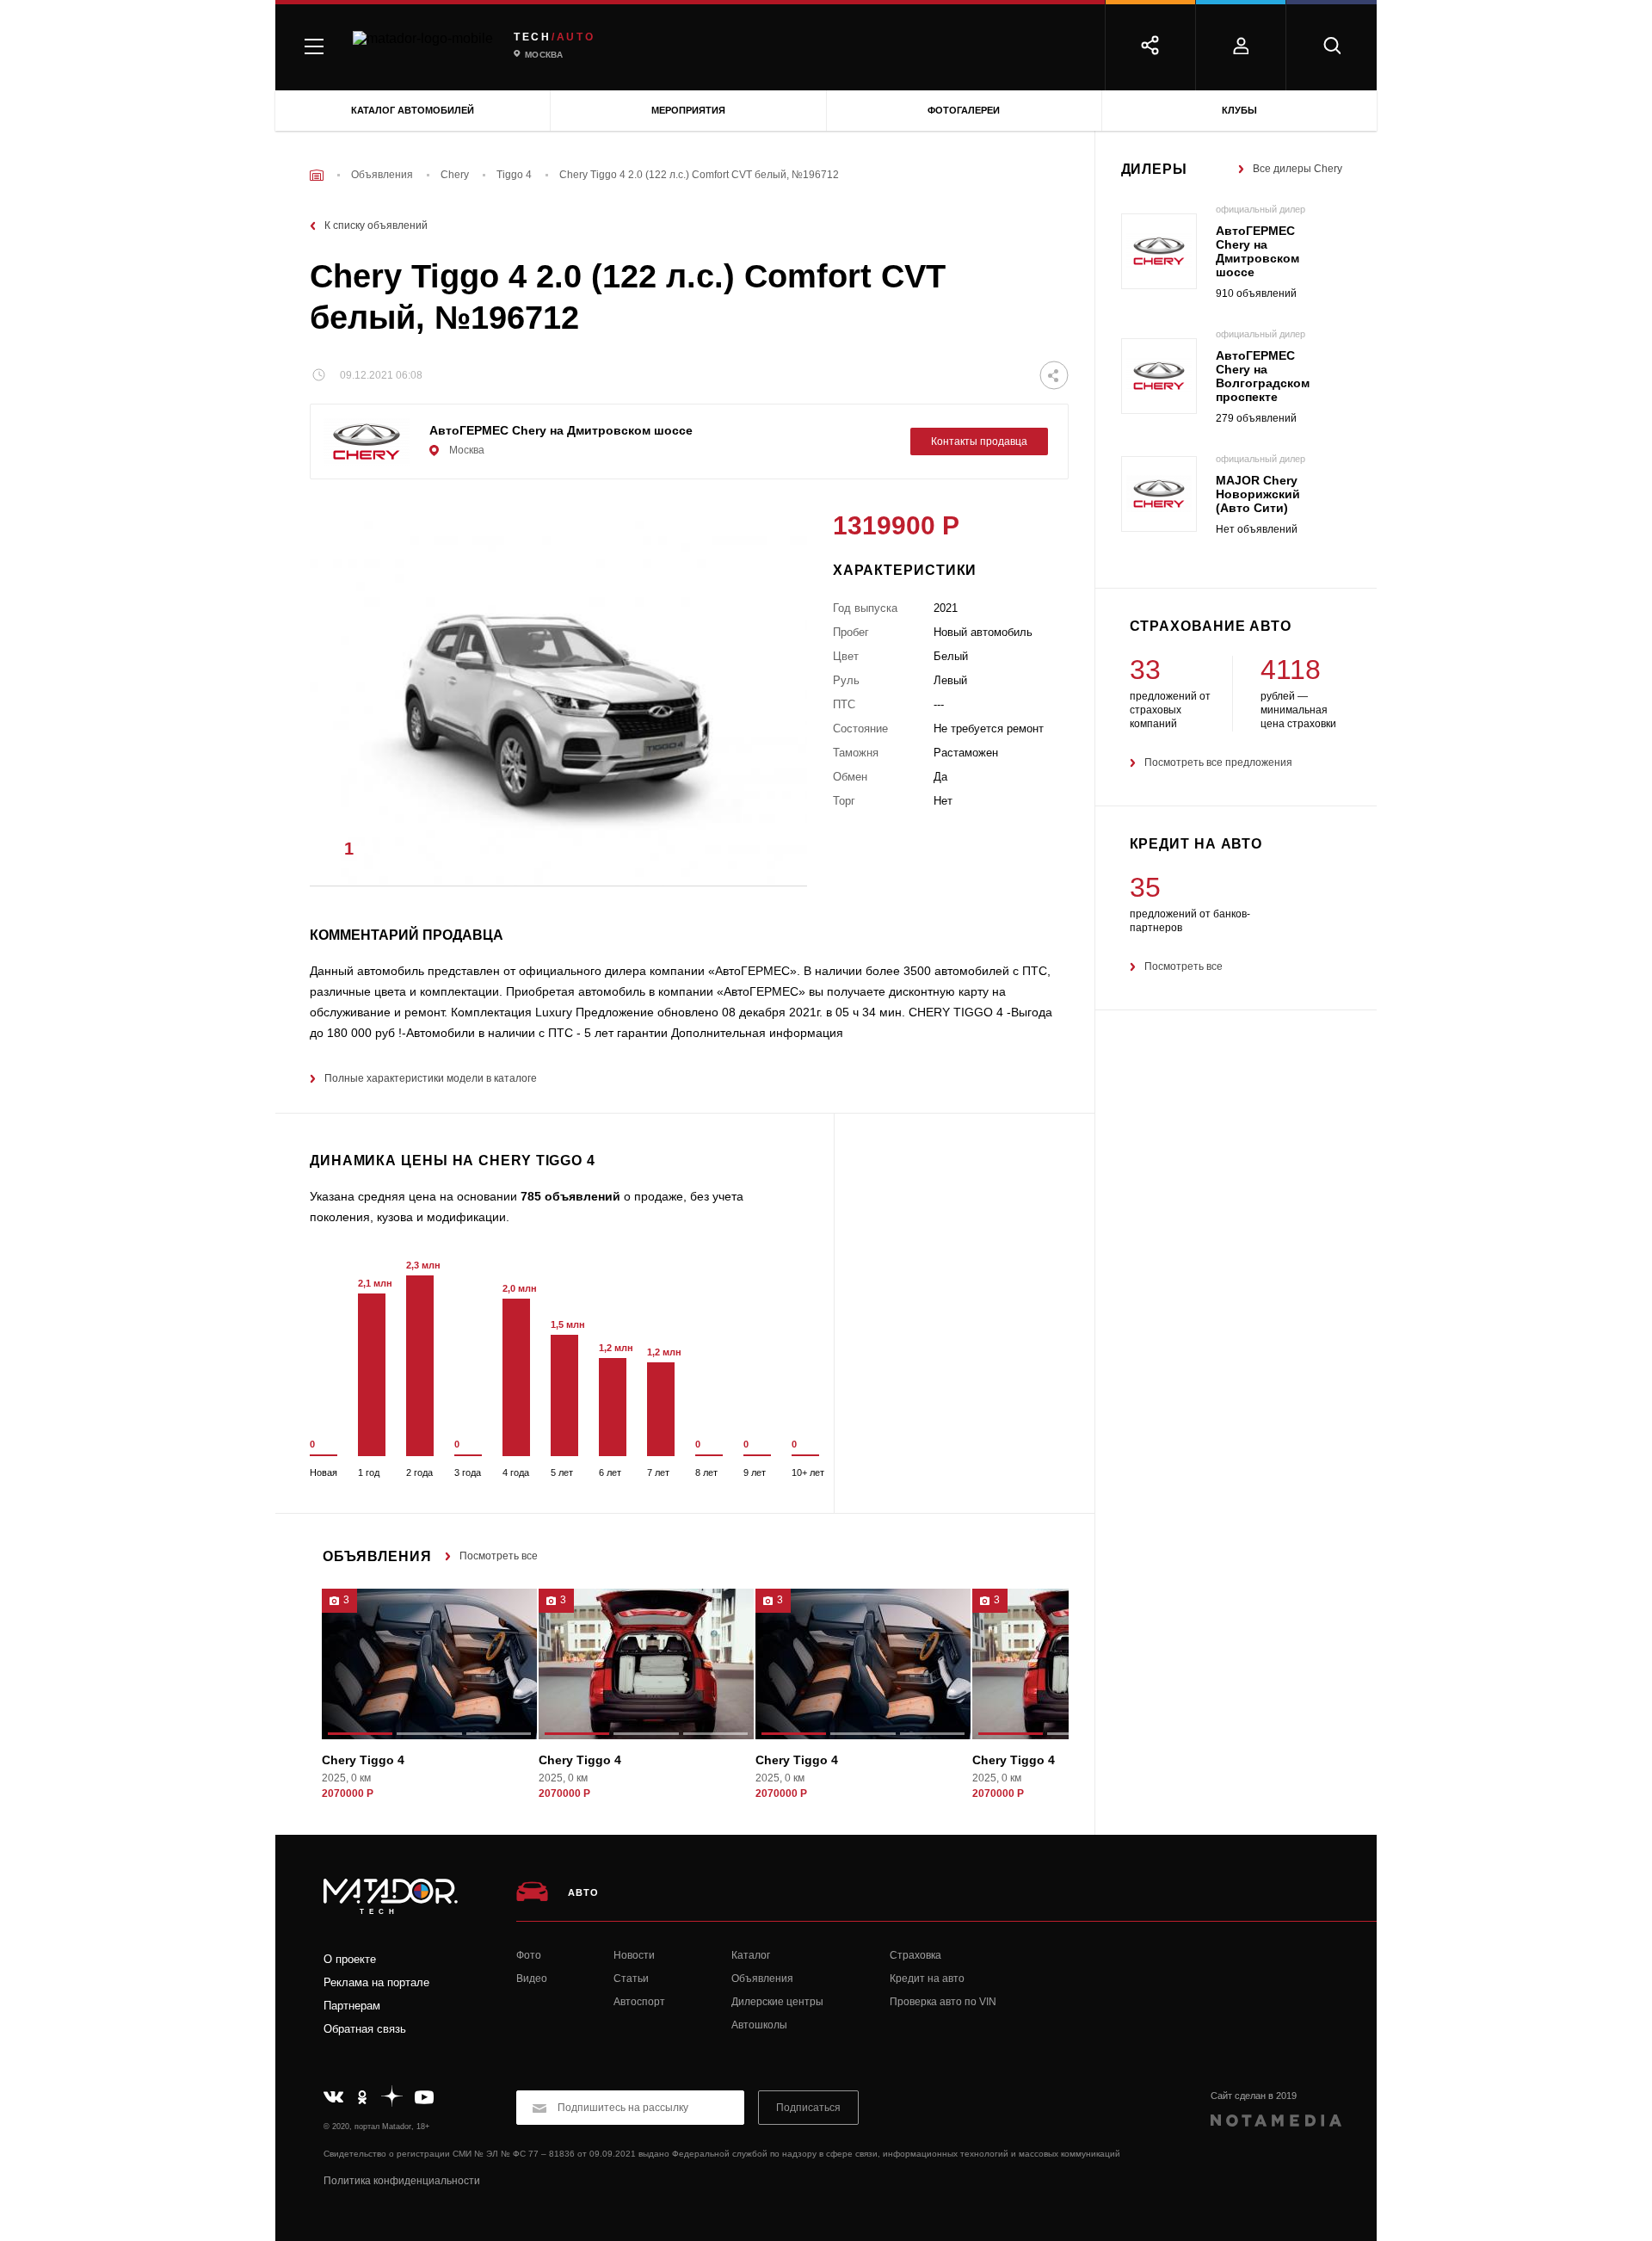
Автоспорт (639, 2002)
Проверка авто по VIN (943, 2002)
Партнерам (352, 2006)
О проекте (350, 1959)
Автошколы (759, 2025)
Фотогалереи (964, 110)
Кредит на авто (927, 1979)
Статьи (631, 1979)
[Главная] (317, 175)
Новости (634, 1955)
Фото (529, 1955)
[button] (768, 854)
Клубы (1239, 110)
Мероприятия (688, 110)
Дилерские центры (777, 2002)
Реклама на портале (376, 1982)
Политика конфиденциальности (402, 2181)
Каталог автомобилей (413, 110)
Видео (532, 1979)
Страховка (915, 1955)
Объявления (762, 1979)
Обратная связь (365, 2029)
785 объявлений (570, 1196)
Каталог (751, 1955)
